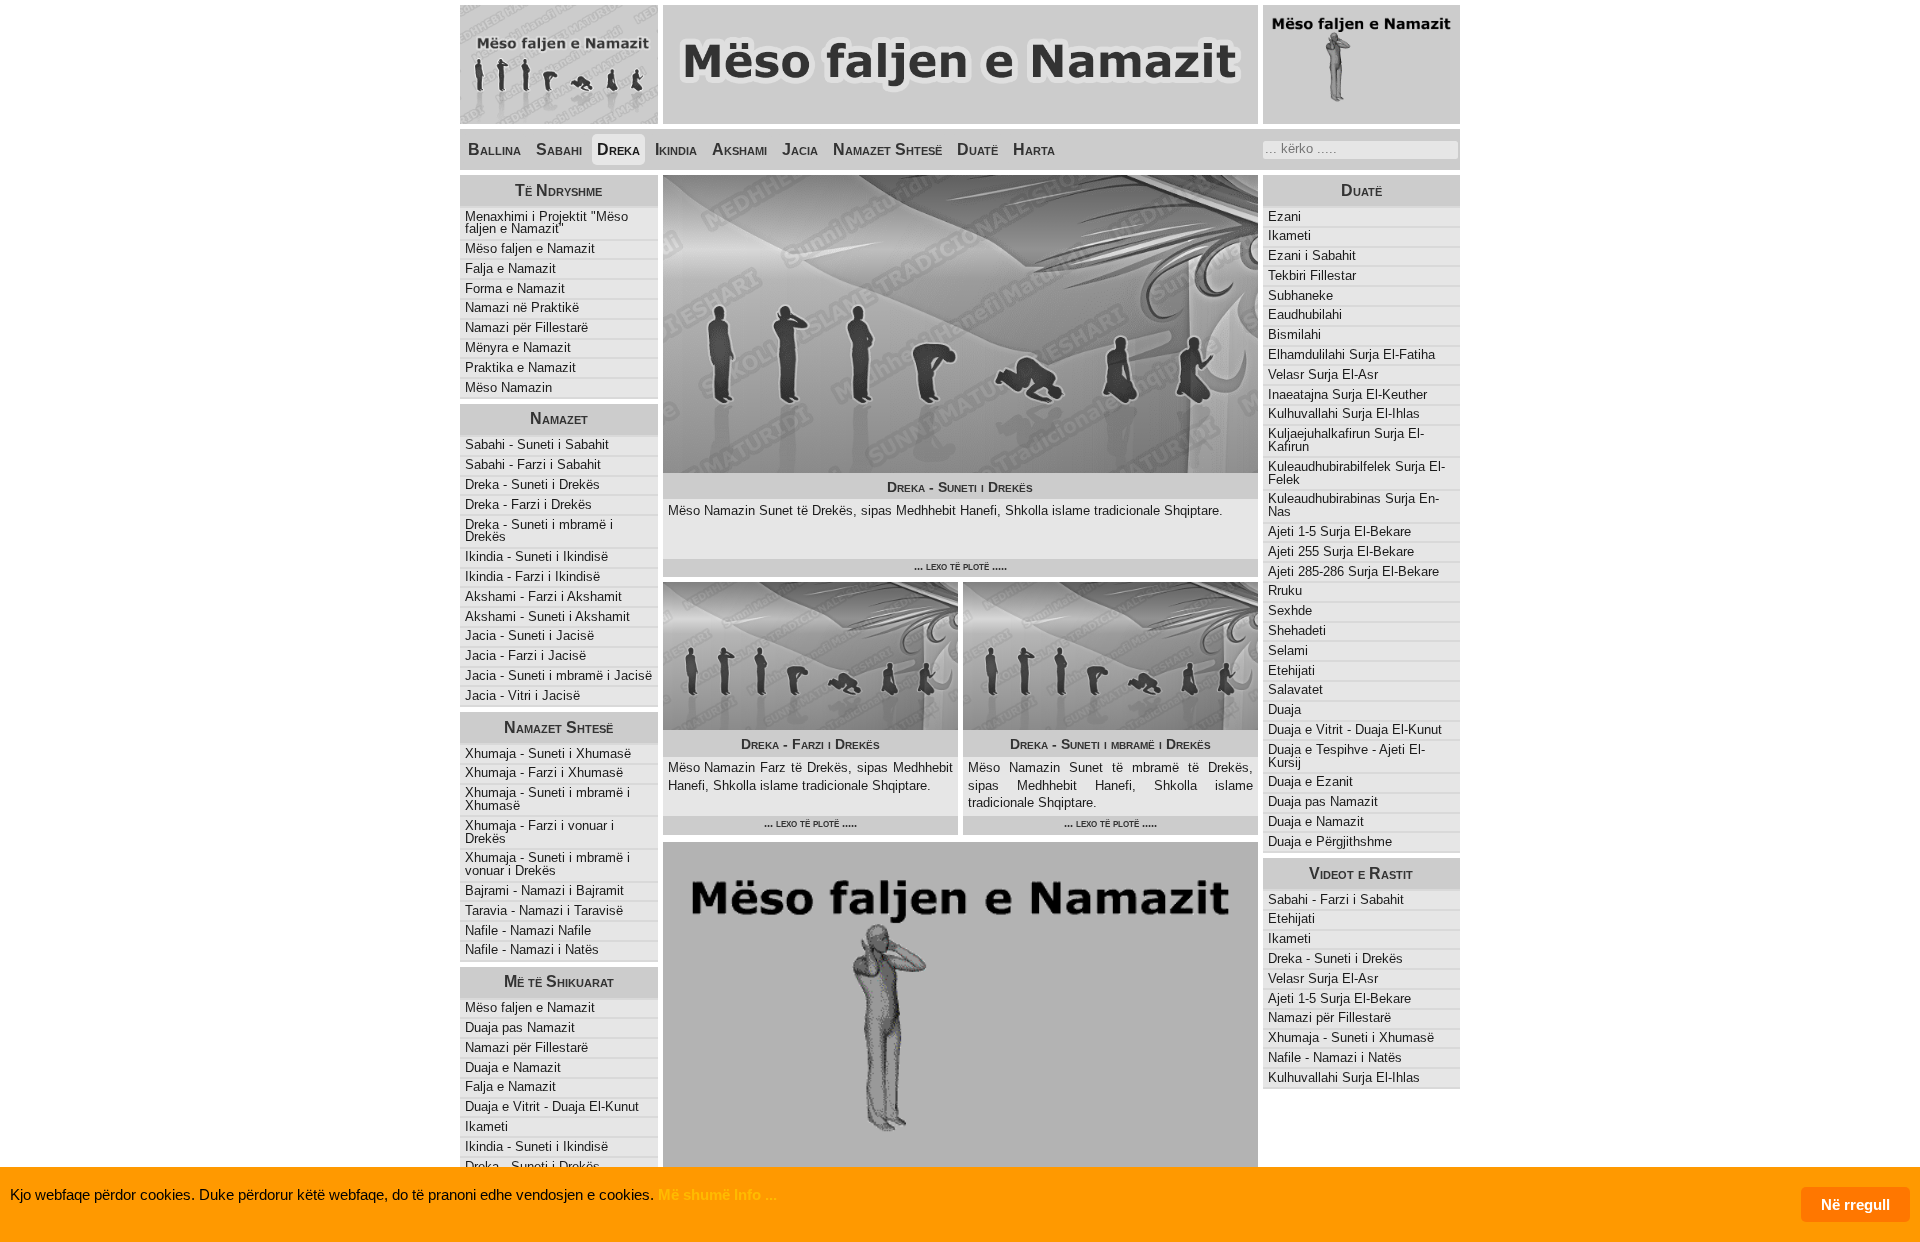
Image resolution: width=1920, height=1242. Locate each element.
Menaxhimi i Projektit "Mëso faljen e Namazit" (546, 223)
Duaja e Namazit (1316, 821)
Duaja (1284, 709)
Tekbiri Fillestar (1312, 275)
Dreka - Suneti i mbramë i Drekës (539, 531)
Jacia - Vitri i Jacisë (522, 695)
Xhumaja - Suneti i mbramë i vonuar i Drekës (547, 864)
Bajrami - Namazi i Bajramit (544, 890)
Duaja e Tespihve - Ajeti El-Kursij (1346, 756)
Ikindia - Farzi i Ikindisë (532, 576)
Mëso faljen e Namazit (530, 248)
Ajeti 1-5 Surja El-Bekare (1339, 531)
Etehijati (1291, 670)
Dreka (618, 149)
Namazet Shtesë (887, 149)
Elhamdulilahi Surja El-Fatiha (1351, 354)
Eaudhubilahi (1305, 314)
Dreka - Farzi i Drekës (528, 504)
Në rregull (1855, 1204)
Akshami (739, 149)
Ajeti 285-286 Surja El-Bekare (1353, 571)
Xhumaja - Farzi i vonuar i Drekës (539, 832)
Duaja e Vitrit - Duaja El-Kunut (1355, 729)
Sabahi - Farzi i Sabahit (533, 464)
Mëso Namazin (508, 387)
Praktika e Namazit (520, 367)
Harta (1034, 149)
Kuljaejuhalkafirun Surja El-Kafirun (1346, 440)
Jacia (800, 149)
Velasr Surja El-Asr (1323, 374)
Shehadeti (1297, 630)
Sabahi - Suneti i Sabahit (537, 444)
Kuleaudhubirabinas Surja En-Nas (1353, 505)
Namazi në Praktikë (522, 307)
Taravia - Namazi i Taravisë (544, 910)
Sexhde (1290, 610)
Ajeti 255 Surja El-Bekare (1341, 551)
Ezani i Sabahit (1312, 255)
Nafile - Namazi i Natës (532, 949)
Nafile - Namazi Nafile (528, 930)
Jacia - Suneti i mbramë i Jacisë (558, 675)
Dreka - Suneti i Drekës (532, 484)
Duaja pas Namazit (1323, 801)
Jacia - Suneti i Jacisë (529, 635)
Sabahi (559, 149)
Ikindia (676, 149)
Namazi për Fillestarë (526, 327)
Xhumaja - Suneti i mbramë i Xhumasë (547, 799)
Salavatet (1295, 689)
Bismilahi (1294, 334)
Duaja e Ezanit (1310, 781)
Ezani (1284, 216)
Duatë (977, 149)
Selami (1288, 650)
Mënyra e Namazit (518, 347)
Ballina (494, 149)
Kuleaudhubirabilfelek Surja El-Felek (1356, 473)
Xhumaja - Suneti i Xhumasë (548, 753)
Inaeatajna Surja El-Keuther (1347, 394)
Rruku (1285, 590)
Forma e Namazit (515, 288)
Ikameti (1289, 235)
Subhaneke (1300, 295)
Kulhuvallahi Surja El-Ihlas (1344, 413)
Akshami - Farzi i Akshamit (543, 596)
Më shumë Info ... (717, 1194)
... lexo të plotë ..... (960, 566)
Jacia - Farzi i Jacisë (525, 655)
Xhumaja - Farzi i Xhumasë (544, 772)
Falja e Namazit (510, 268)
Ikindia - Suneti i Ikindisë (536, 556)
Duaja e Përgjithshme (1330, 841)
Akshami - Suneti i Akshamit (547, 616)
